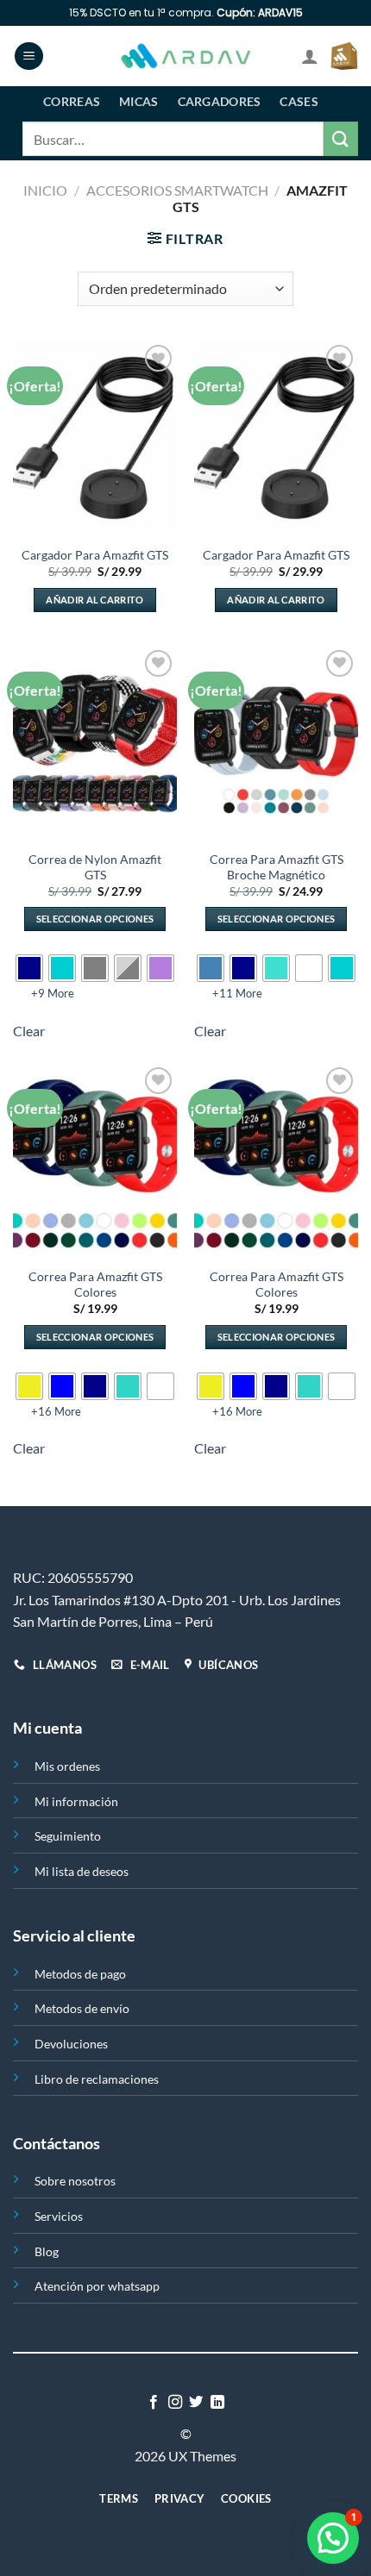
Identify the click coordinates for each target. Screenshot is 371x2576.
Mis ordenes (67, 1766)
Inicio (45, 190)
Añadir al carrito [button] (95, 600)
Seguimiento (68, 1836)
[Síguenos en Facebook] (154, 2403)
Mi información (76, 1801)
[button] (333, 2538)
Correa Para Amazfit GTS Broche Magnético (277, 867)
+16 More (56, 1411)
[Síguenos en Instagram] (175, 2403)
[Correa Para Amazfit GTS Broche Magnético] (276, 744)
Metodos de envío (82, 2008)
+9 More (53, 993)
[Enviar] (341, 138)
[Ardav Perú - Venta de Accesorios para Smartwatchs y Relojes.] (185, 56)
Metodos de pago (80, 1974)
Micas (138, 101)
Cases (299, 101)
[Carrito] (344, 56)
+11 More (237, 993)
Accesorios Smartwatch (177, 190)
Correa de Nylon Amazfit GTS (95, 867)
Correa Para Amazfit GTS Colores (95, 1285)
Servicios (59, 2216)
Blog (47, 2251)
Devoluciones (71, 2044)
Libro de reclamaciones (97, 2079)
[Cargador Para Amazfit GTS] (95, 439)
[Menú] (29, 56)
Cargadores (220, 101)
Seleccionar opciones (95, 919)
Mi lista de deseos (82, 1871)
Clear (29, 1031)
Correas (72, 101)
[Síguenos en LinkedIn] (217, 2403)
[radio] (29, 968)
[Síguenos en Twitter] (196, 2403)
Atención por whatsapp (97, 2286)
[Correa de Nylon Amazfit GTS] (95, 744)
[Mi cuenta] (310, 56)
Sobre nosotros (75, 2181)
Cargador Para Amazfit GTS (95, 555)
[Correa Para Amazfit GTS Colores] (95, 1161)
